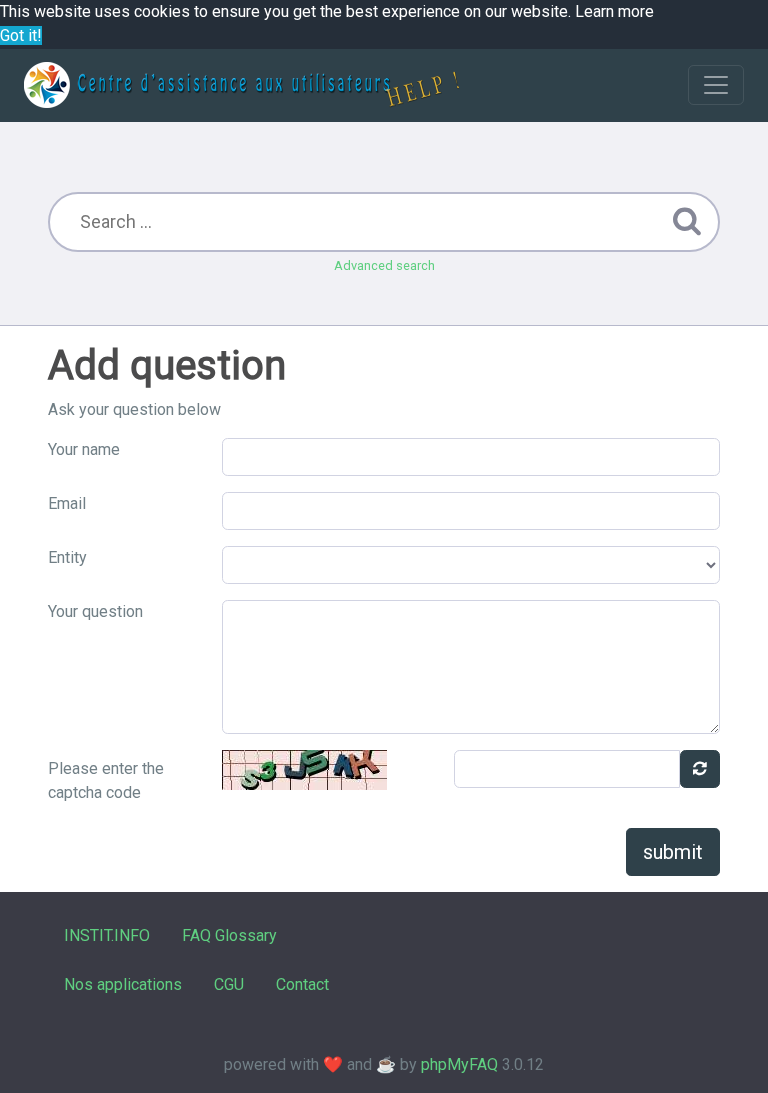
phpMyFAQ (459, 1064)
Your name (84, 449)
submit (673, 852)
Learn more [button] (614, 11)
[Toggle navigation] (716, 85)
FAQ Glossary (229, 935)
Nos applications (123, 984)
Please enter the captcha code (106, 780)
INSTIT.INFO (107, 935)
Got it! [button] (21, 35)
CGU (229, 984)
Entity (67, 557)
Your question (95, 611)
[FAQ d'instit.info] (241, 85)
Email (67, 503)
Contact (302, 984)
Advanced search (384, 265)
